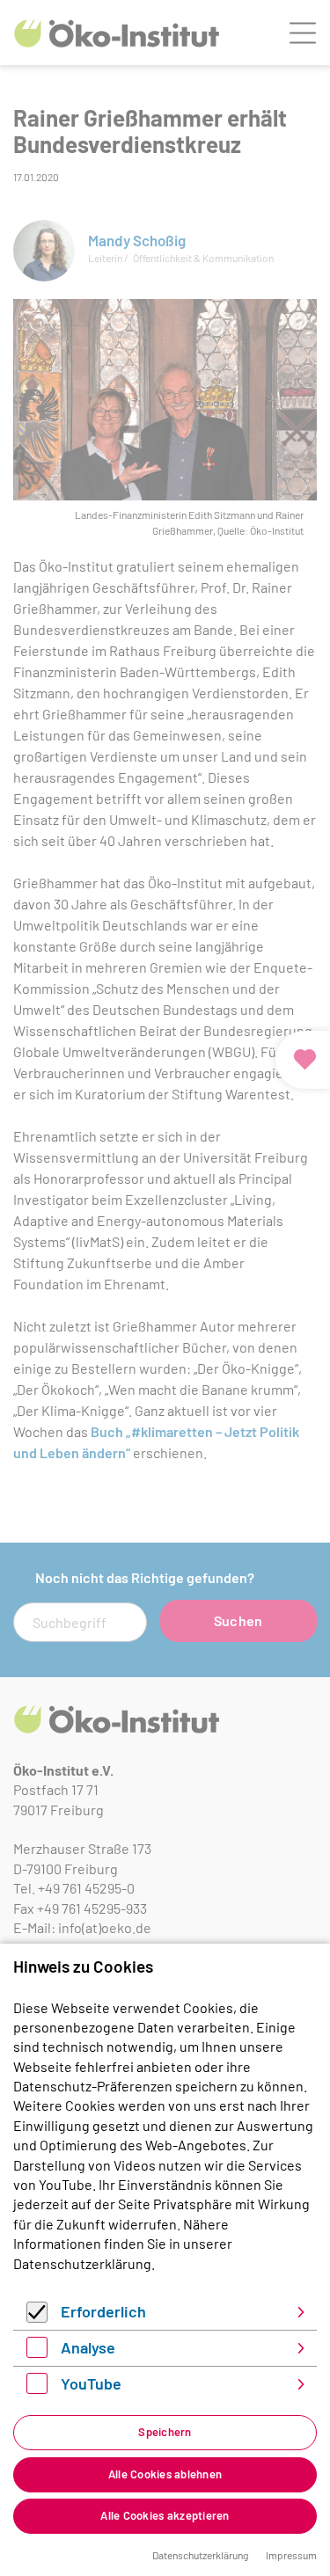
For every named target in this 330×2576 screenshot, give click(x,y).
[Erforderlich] (37, 2317)
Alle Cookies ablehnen (165, 2474)
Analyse (88, 2347)
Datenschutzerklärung (82, 2263)
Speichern (165, 2432)
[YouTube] (37, 2388)
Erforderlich (103, 2311)
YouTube (91, 2383)
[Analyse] (37, 2352)
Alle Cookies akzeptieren (165, 2515)
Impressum (291, 2555)
